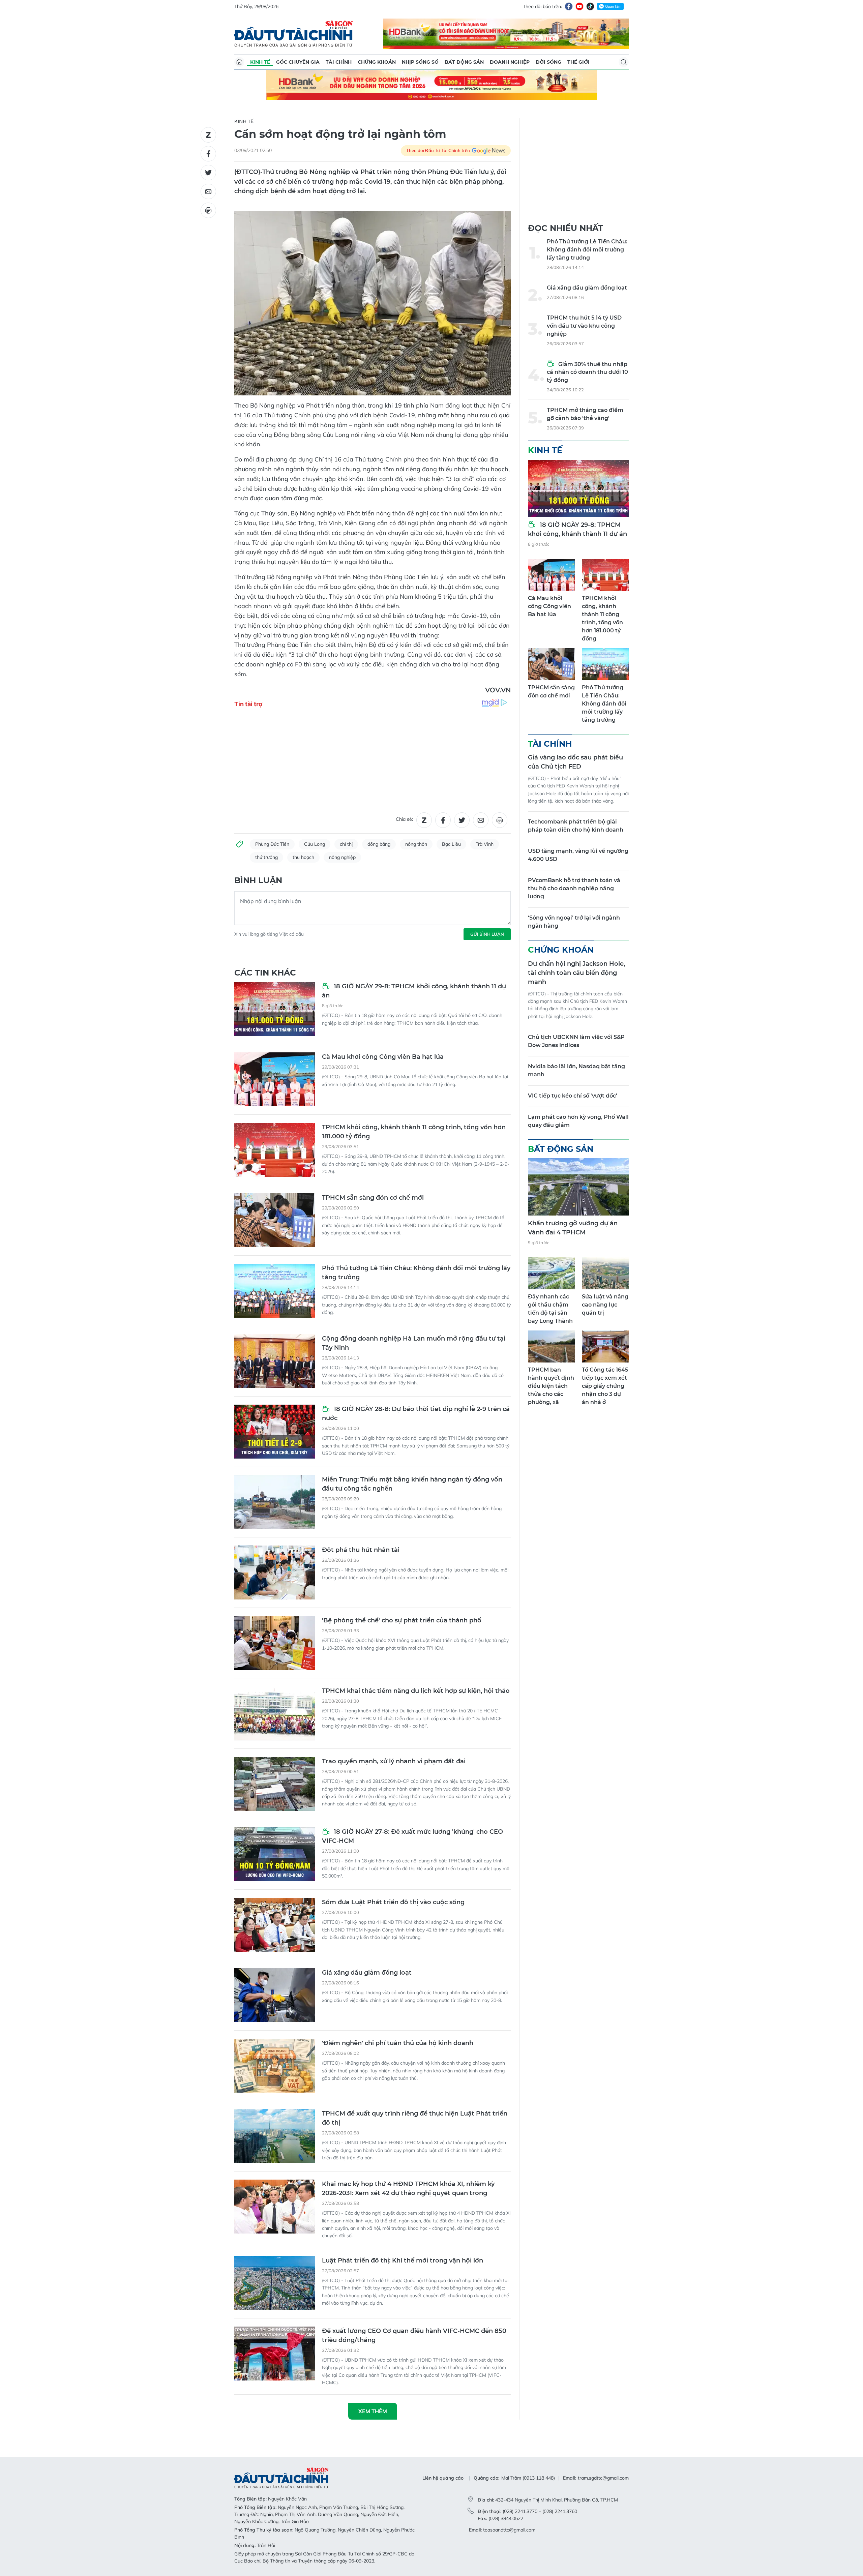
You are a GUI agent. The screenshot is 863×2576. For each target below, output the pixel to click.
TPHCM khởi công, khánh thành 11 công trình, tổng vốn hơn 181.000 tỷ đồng (414, 1132)
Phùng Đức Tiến (272, 844)
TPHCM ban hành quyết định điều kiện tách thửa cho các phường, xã (551, 1386)
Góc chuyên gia (298, 62)
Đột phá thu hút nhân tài (361, 1550)
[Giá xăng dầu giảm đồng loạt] (275, 1995)
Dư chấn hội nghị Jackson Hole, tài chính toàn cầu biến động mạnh (576, 973)
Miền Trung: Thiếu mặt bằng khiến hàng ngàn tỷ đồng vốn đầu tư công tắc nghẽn (412, 1484)
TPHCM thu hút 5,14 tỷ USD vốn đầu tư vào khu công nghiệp (584, 326)
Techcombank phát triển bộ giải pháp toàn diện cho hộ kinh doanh (576, 826)
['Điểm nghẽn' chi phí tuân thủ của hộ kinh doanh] (275, 2066)
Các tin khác (265, 973)
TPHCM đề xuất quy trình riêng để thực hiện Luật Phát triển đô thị (415, 2118)
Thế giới (578, 62)
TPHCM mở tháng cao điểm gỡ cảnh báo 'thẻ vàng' (585, 414)
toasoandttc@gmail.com (509, 2530)
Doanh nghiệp (510, 62)
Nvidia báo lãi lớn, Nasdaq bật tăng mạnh (576, 1070)
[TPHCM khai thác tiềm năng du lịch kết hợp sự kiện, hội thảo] (275, 1713)
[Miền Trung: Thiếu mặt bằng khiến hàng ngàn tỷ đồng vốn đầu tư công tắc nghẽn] (275, 1502)
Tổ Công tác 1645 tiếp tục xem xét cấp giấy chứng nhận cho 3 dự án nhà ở (605, 1386)
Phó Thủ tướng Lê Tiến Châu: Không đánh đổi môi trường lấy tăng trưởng (416, 1273)
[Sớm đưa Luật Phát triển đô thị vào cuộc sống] (275, 1925)
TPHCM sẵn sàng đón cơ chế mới (373, 1198)
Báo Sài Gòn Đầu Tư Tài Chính (294, 34)
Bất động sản (464, 62)
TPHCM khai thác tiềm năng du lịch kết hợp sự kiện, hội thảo (416, 1691)
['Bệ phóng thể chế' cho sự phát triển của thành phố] (275, 1643)
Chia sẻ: (404, 819)
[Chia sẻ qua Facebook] (208, 154)
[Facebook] (569, 6)
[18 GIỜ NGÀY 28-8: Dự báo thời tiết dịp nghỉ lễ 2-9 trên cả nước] (275, 1432)
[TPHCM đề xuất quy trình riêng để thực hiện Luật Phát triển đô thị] (275, 2136)
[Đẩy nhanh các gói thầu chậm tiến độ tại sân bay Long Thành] (552, 1273)
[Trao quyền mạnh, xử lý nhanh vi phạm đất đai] (275, 1784)
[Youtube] (579, 6)
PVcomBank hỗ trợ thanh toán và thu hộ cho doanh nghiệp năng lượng (574, 888)
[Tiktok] (590, 6)
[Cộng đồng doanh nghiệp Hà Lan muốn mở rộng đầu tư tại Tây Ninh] (275, 1361)
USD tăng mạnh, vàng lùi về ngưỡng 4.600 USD (578, 855)
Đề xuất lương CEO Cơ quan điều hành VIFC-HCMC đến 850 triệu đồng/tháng (414, 2335)
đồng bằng (379, 844)
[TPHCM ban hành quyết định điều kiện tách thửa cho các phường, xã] (552, 1346)
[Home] (239, 62)
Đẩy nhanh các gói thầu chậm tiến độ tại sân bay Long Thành (550, 1309)
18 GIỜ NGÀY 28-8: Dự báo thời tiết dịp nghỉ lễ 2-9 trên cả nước (416, 1414)
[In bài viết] (208, 210)
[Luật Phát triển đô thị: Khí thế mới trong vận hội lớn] (275, 2283)
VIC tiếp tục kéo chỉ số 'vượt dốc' (573, 1096)
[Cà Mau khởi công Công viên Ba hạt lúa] (275, 1079)
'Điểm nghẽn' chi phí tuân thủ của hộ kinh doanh (398, 2043)
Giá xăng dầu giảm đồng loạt (367, 1973)
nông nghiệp (342, 857)
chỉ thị (346, 844)
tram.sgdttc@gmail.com (603, 2478)
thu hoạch (303, 857)
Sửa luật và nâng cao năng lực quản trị (605, 1305)
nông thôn (416, 844)
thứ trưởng (266, 857)
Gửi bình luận (487, 934)
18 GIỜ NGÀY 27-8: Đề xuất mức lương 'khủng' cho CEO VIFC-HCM (412, 1836)
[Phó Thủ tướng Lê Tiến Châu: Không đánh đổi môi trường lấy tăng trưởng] (275, 1291)
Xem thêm (373, 2411)
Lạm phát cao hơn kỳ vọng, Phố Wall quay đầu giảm (578, 1121)
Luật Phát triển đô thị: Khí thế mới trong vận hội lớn (403, 2260)
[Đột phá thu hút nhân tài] (275, 1572)
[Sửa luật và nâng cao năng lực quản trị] (605, 1273)
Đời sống (548, 62)
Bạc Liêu (451, 844)
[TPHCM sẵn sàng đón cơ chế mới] (275, 1220)
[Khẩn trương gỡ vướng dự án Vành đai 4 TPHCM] (578, 1187)
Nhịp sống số (420, 62)
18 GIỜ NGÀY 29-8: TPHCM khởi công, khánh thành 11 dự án (414, 991)
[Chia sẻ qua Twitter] (208, 173)
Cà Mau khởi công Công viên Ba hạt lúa (383, 1057)
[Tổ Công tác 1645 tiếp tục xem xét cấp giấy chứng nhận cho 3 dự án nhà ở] (605, 1346)
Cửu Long (315, 844)
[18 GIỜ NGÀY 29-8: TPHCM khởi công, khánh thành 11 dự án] (275, 1009)
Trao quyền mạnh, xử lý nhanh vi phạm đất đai (394, 1761)
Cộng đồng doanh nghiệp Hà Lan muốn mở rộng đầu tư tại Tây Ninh (414, 1343)
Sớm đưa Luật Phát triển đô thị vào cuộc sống (393, 1902)
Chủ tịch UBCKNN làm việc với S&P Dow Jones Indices (576, 1041)
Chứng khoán (377, 62)
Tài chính (339, 62)
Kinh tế (260, 62)
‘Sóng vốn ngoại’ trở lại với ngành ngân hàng (574, 922)
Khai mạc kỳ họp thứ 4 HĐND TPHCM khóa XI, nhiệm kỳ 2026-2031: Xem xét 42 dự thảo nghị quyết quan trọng (408, 2189)
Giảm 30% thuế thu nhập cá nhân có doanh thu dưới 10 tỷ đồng (587, 372)
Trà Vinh (485, 844)
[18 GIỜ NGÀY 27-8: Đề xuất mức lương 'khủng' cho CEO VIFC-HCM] (275, 1854)
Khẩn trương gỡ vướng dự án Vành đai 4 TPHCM (573, 1228)
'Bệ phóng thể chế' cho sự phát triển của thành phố (402, 1620)
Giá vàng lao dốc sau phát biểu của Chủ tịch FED (575, 762)
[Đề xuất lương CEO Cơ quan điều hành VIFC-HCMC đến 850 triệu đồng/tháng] (275, 2354)
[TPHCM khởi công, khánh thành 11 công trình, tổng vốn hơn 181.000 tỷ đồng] (275, 1150)
